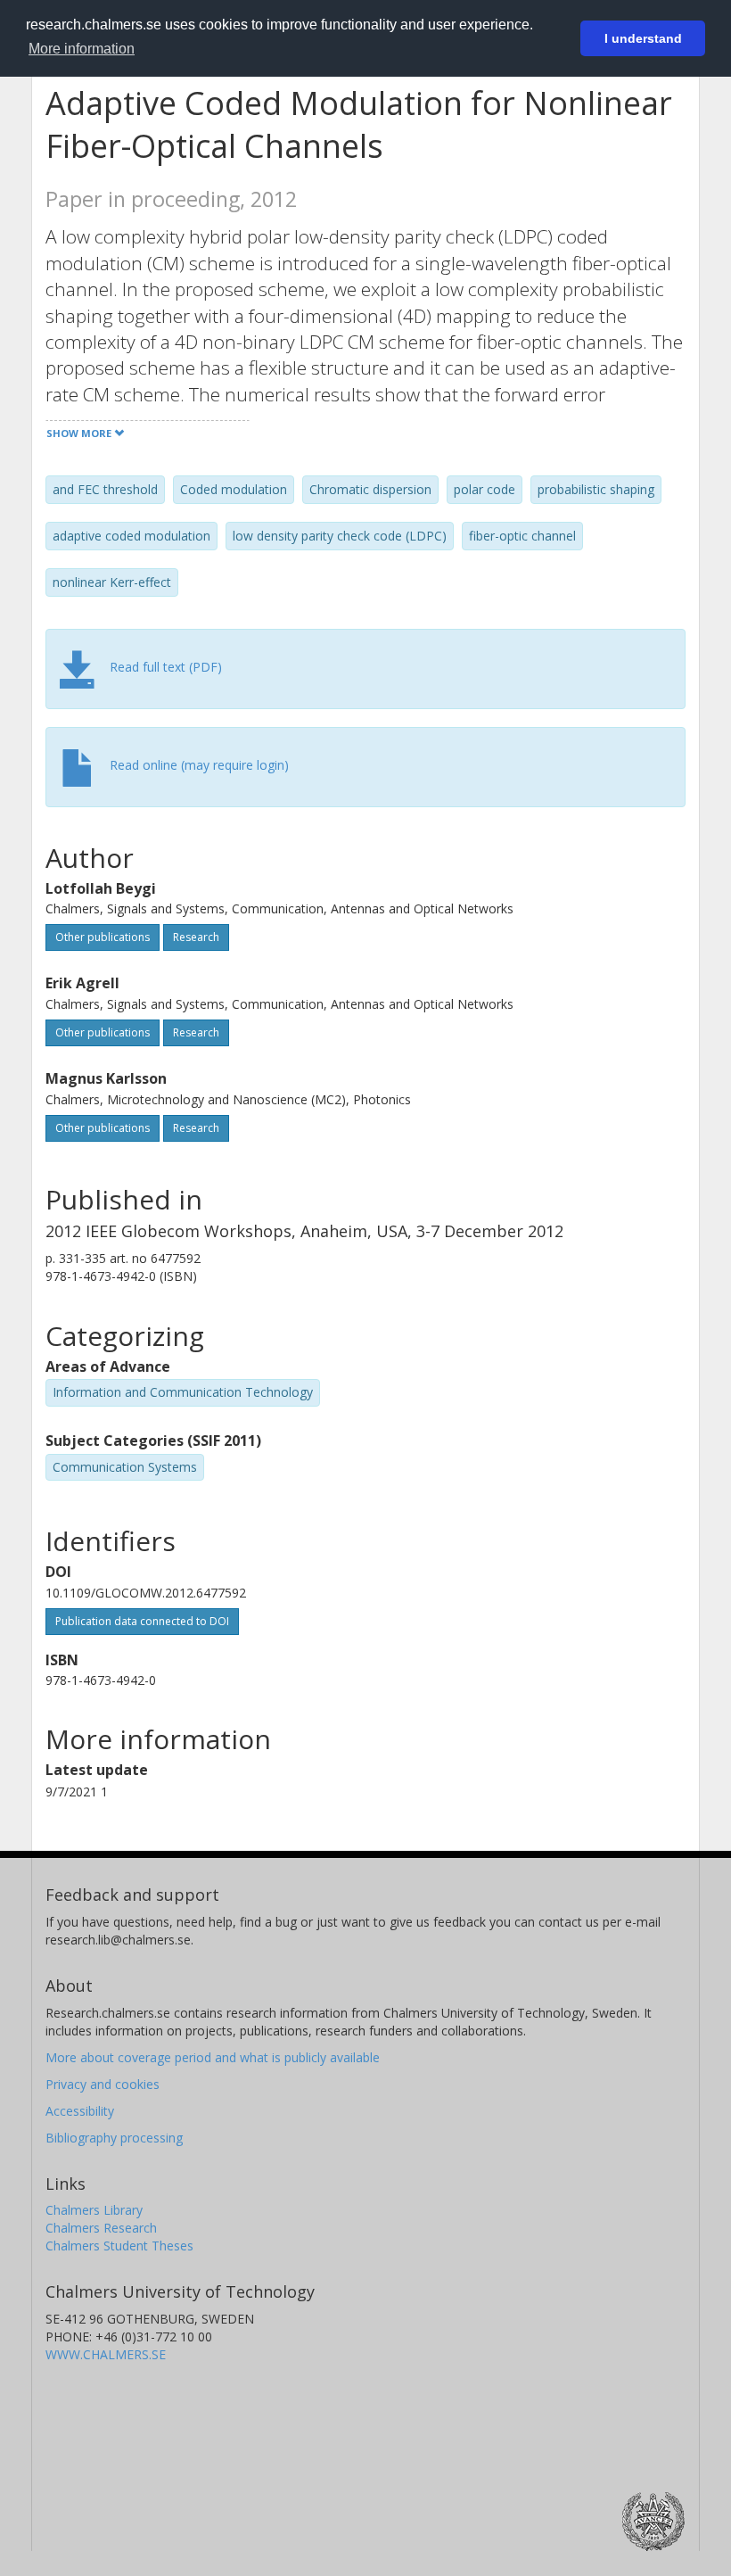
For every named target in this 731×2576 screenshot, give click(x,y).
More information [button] (82, 49)
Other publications (103, 937)
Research (196, 937)
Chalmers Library (94, 2210)
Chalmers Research (101, 2228)
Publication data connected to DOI (142, 1621)
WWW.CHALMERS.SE (106, 2354)
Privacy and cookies (103, 2084)
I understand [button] (643, 38)
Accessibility (80, 2111)
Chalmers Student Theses (119, 2246)
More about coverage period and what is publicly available (213, 2057)
